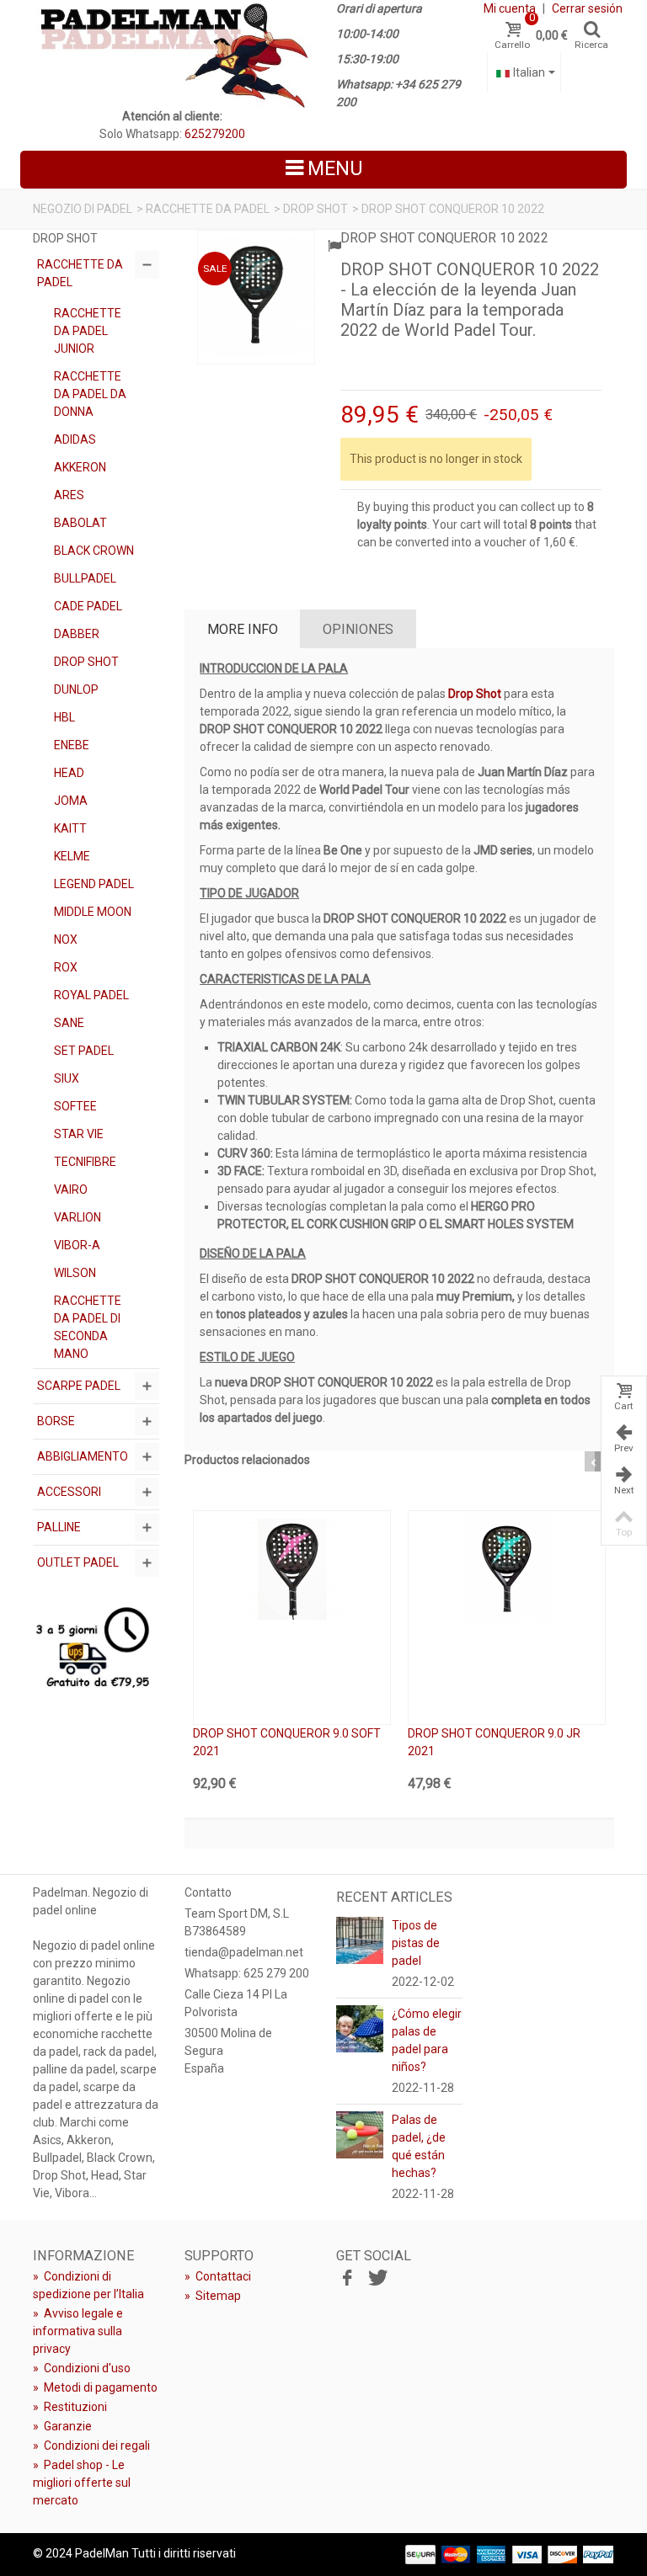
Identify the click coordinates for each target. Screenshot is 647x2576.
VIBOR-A (77, 1245)
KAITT (70, 828)
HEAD (69, 773)
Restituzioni (70, 2407)
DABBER (77, 634)
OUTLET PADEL (78, 1562)
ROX (66, 967)
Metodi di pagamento (95, 2387)
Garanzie (62, 2426)
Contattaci (218, 2276)
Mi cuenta (510, 8)
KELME (72, 856)
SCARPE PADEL (79, 1386)
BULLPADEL (85, 578)
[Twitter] (376, 2279)
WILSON (75, 1273)
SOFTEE (75, 1106)
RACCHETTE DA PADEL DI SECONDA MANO (88, 1327)
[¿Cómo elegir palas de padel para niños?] (360, 2027)
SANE (69, 1023)
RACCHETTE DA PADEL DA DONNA (90, 394)
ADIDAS (75, 439)
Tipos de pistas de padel (416, 1943)
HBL (64, 717)
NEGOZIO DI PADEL (83, 209)
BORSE (56, 1421)
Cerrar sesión (587, 8)
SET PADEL (84, 1051)
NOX (66, 939)
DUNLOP (76, 689)
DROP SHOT (315, 209)
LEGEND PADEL (94, 884)
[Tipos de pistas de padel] (360, 1939)
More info (243, 629)
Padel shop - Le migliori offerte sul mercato (82, 2483)
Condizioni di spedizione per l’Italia (88, 2285)
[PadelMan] (172, 54)
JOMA (71, 801)
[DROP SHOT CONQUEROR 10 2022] (256, 297)
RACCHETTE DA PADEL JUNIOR (88, 331)
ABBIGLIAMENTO (83, 1456)
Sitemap (213, 2296)
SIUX (67, 1078)
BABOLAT (80, 523)
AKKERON (80, 467)
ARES (69, 495)
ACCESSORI (69, 1492)
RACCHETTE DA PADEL (208, 209)
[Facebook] (347, 2279)
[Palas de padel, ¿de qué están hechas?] (360, 2133)
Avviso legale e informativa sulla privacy (78, 2331)
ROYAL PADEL (91, 995)
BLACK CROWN (94, 551)
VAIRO (71, 1190)
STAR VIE (79, 1134)
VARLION (78, 1217)
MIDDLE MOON (93, 912)
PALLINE (59, 1527)
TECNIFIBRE (85, 1162)
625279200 (215, 134)
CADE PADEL (88, 606)
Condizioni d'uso (82, 2368)
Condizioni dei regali (91, 2446)
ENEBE (72, 745)
